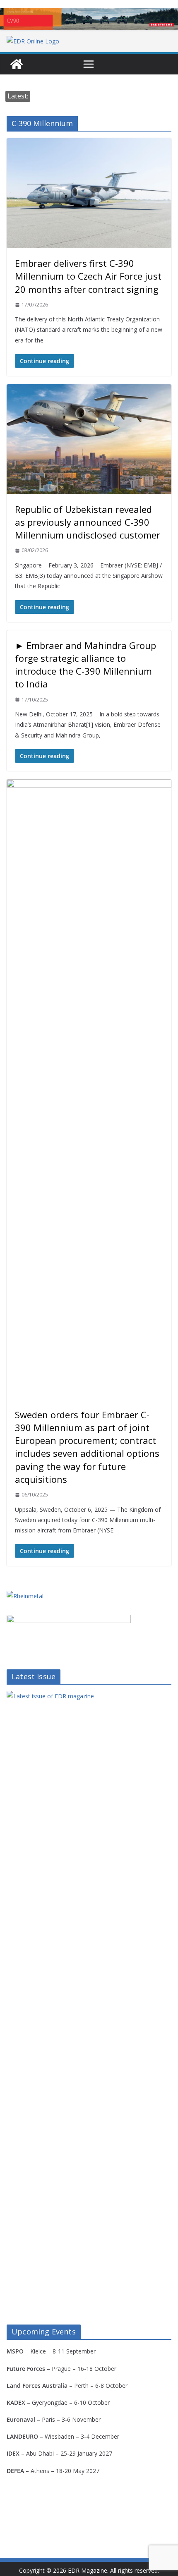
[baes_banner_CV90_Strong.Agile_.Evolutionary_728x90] (89, 19)
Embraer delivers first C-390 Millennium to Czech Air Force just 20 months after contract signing (88, 276)
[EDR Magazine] (17, 64)
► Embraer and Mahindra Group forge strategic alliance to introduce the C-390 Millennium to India (85, 665)
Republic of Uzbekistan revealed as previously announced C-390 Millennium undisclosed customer (88, 522)
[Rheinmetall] (26, 1596)
